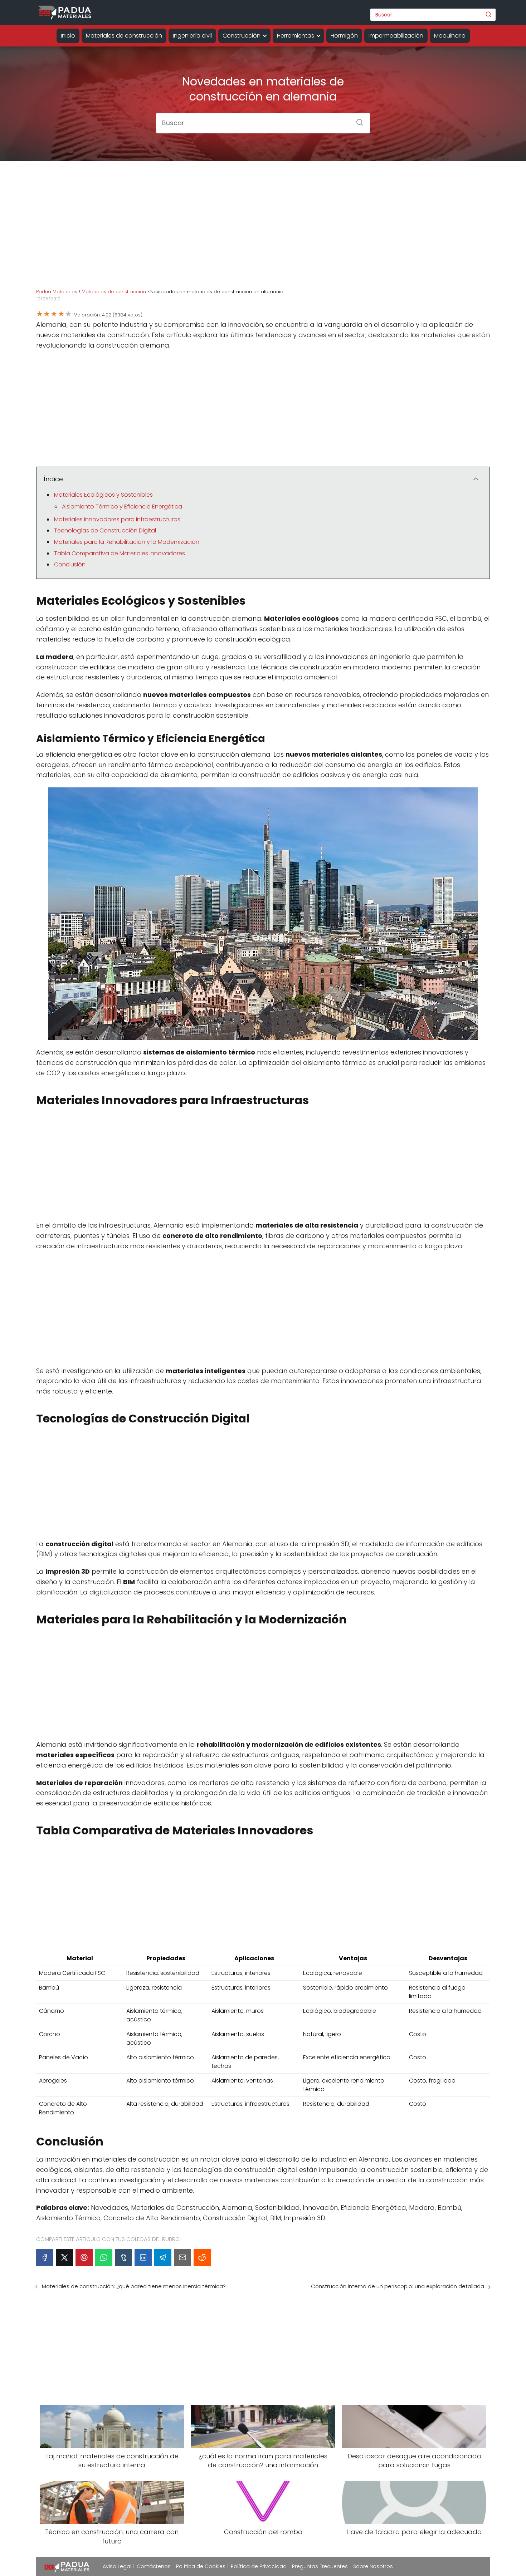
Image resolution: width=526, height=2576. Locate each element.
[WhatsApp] (104, 2257)
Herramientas (296, 36)
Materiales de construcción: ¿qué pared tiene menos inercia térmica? (134, 2286)
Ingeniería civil (192, 36)
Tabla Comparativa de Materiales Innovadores (120, 553)
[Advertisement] (263, 230)
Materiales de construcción (124, 36)
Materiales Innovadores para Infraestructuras (117, 519)
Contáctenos (154, 2566)
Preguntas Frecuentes (320, 2566)
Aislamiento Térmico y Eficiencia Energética (122, 507)
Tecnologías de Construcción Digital (105, 530)
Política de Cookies (201, 2566)
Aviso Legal (117, 2566)
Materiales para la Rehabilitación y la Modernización (127, 542)
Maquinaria (450, 36)
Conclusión (70, 564)
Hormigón (344, 36)
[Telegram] (163, 2257)
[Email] (182, 2257)
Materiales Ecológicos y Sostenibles (103, 495)
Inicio (68, 36)
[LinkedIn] (143, 2257)
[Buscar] (488, 14)
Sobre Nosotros (373, 2566)
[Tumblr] (123, 2257)
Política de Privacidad (259, 2566)
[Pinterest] (84, 2257)
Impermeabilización (396, 36)
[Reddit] (202, 2257)
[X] (64, 2257)
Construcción (242, 36)
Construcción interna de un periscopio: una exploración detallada (398, 2286)
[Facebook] (45, 2257)
